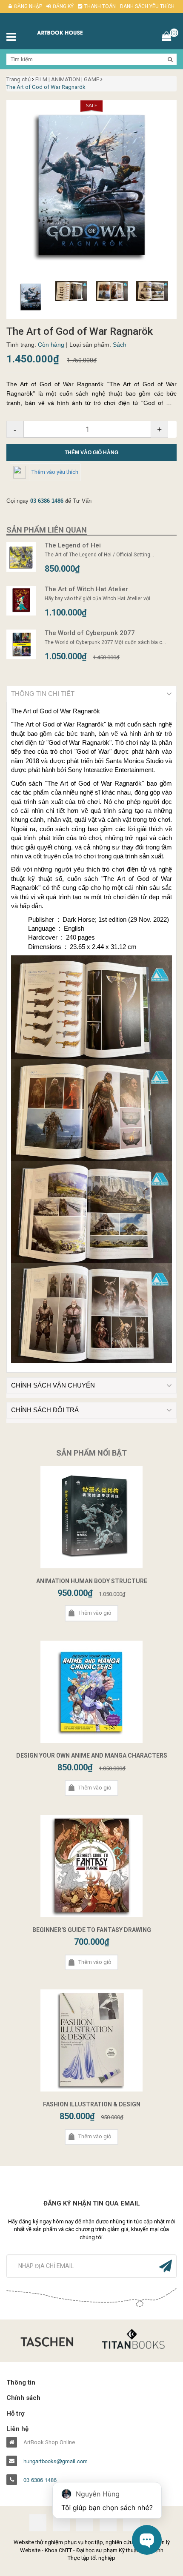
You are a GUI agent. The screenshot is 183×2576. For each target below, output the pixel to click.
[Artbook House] (69, 32)
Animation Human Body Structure (92, 1581)
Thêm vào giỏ (95, 1613)
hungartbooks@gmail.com (56, 2461)
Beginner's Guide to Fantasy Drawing (92, 1930)
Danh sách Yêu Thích (147, 6)
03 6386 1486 (47, 501)
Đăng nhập (28, 6)
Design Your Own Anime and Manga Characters (92, 1755)
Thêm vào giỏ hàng (91, 453)
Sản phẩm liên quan (47, 530)
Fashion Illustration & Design (92, 2104)
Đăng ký (63, 6)
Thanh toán (100, 6)
